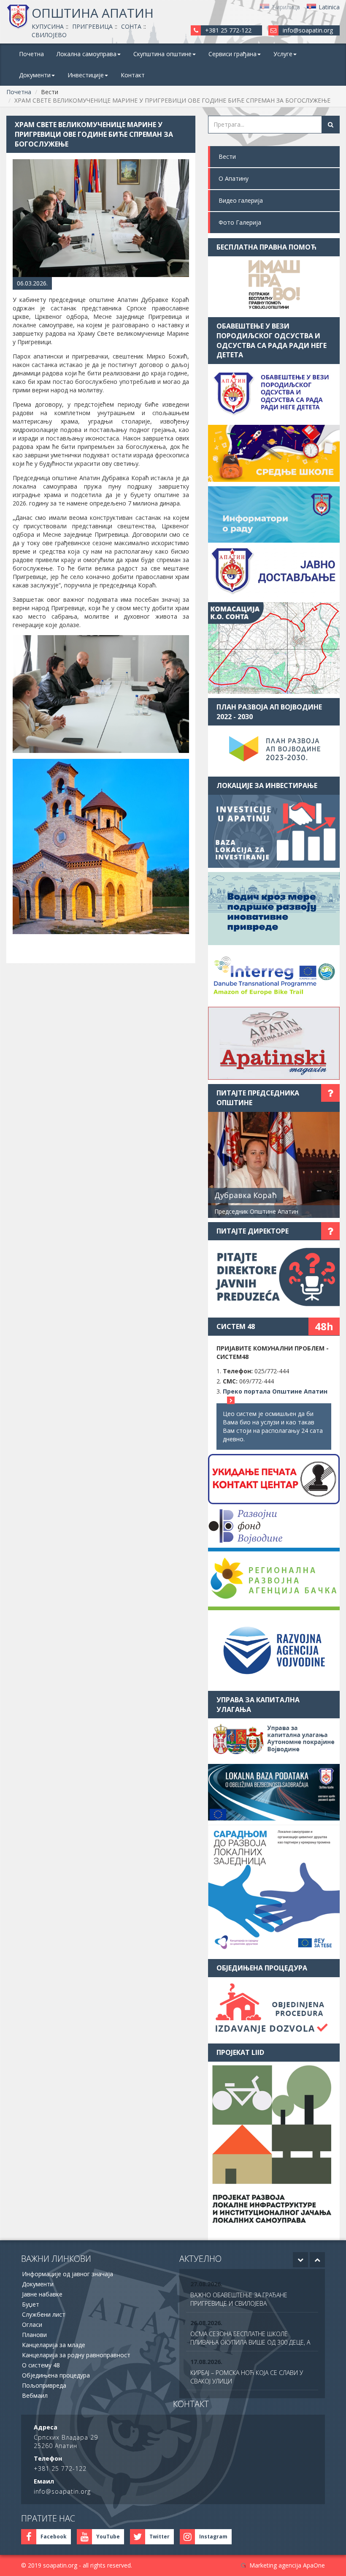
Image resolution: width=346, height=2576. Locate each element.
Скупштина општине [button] (162, 54)
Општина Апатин (93, 13)
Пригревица (92, 26)
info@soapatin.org (308, 30)
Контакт (133, 75)
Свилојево (49, 35)
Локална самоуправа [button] (86, 54)
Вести (227, 156)
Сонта (131, 26)
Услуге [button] (283, 54)
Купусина (48, 26)
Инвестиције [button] (86, 75)
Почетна (31, 54)
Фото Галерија (240, 222)
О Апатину (234, 178)
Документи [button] (35, 75)
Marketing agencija (275, 2565)
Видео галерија (241, 200)
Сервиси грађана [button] (232, 54)
